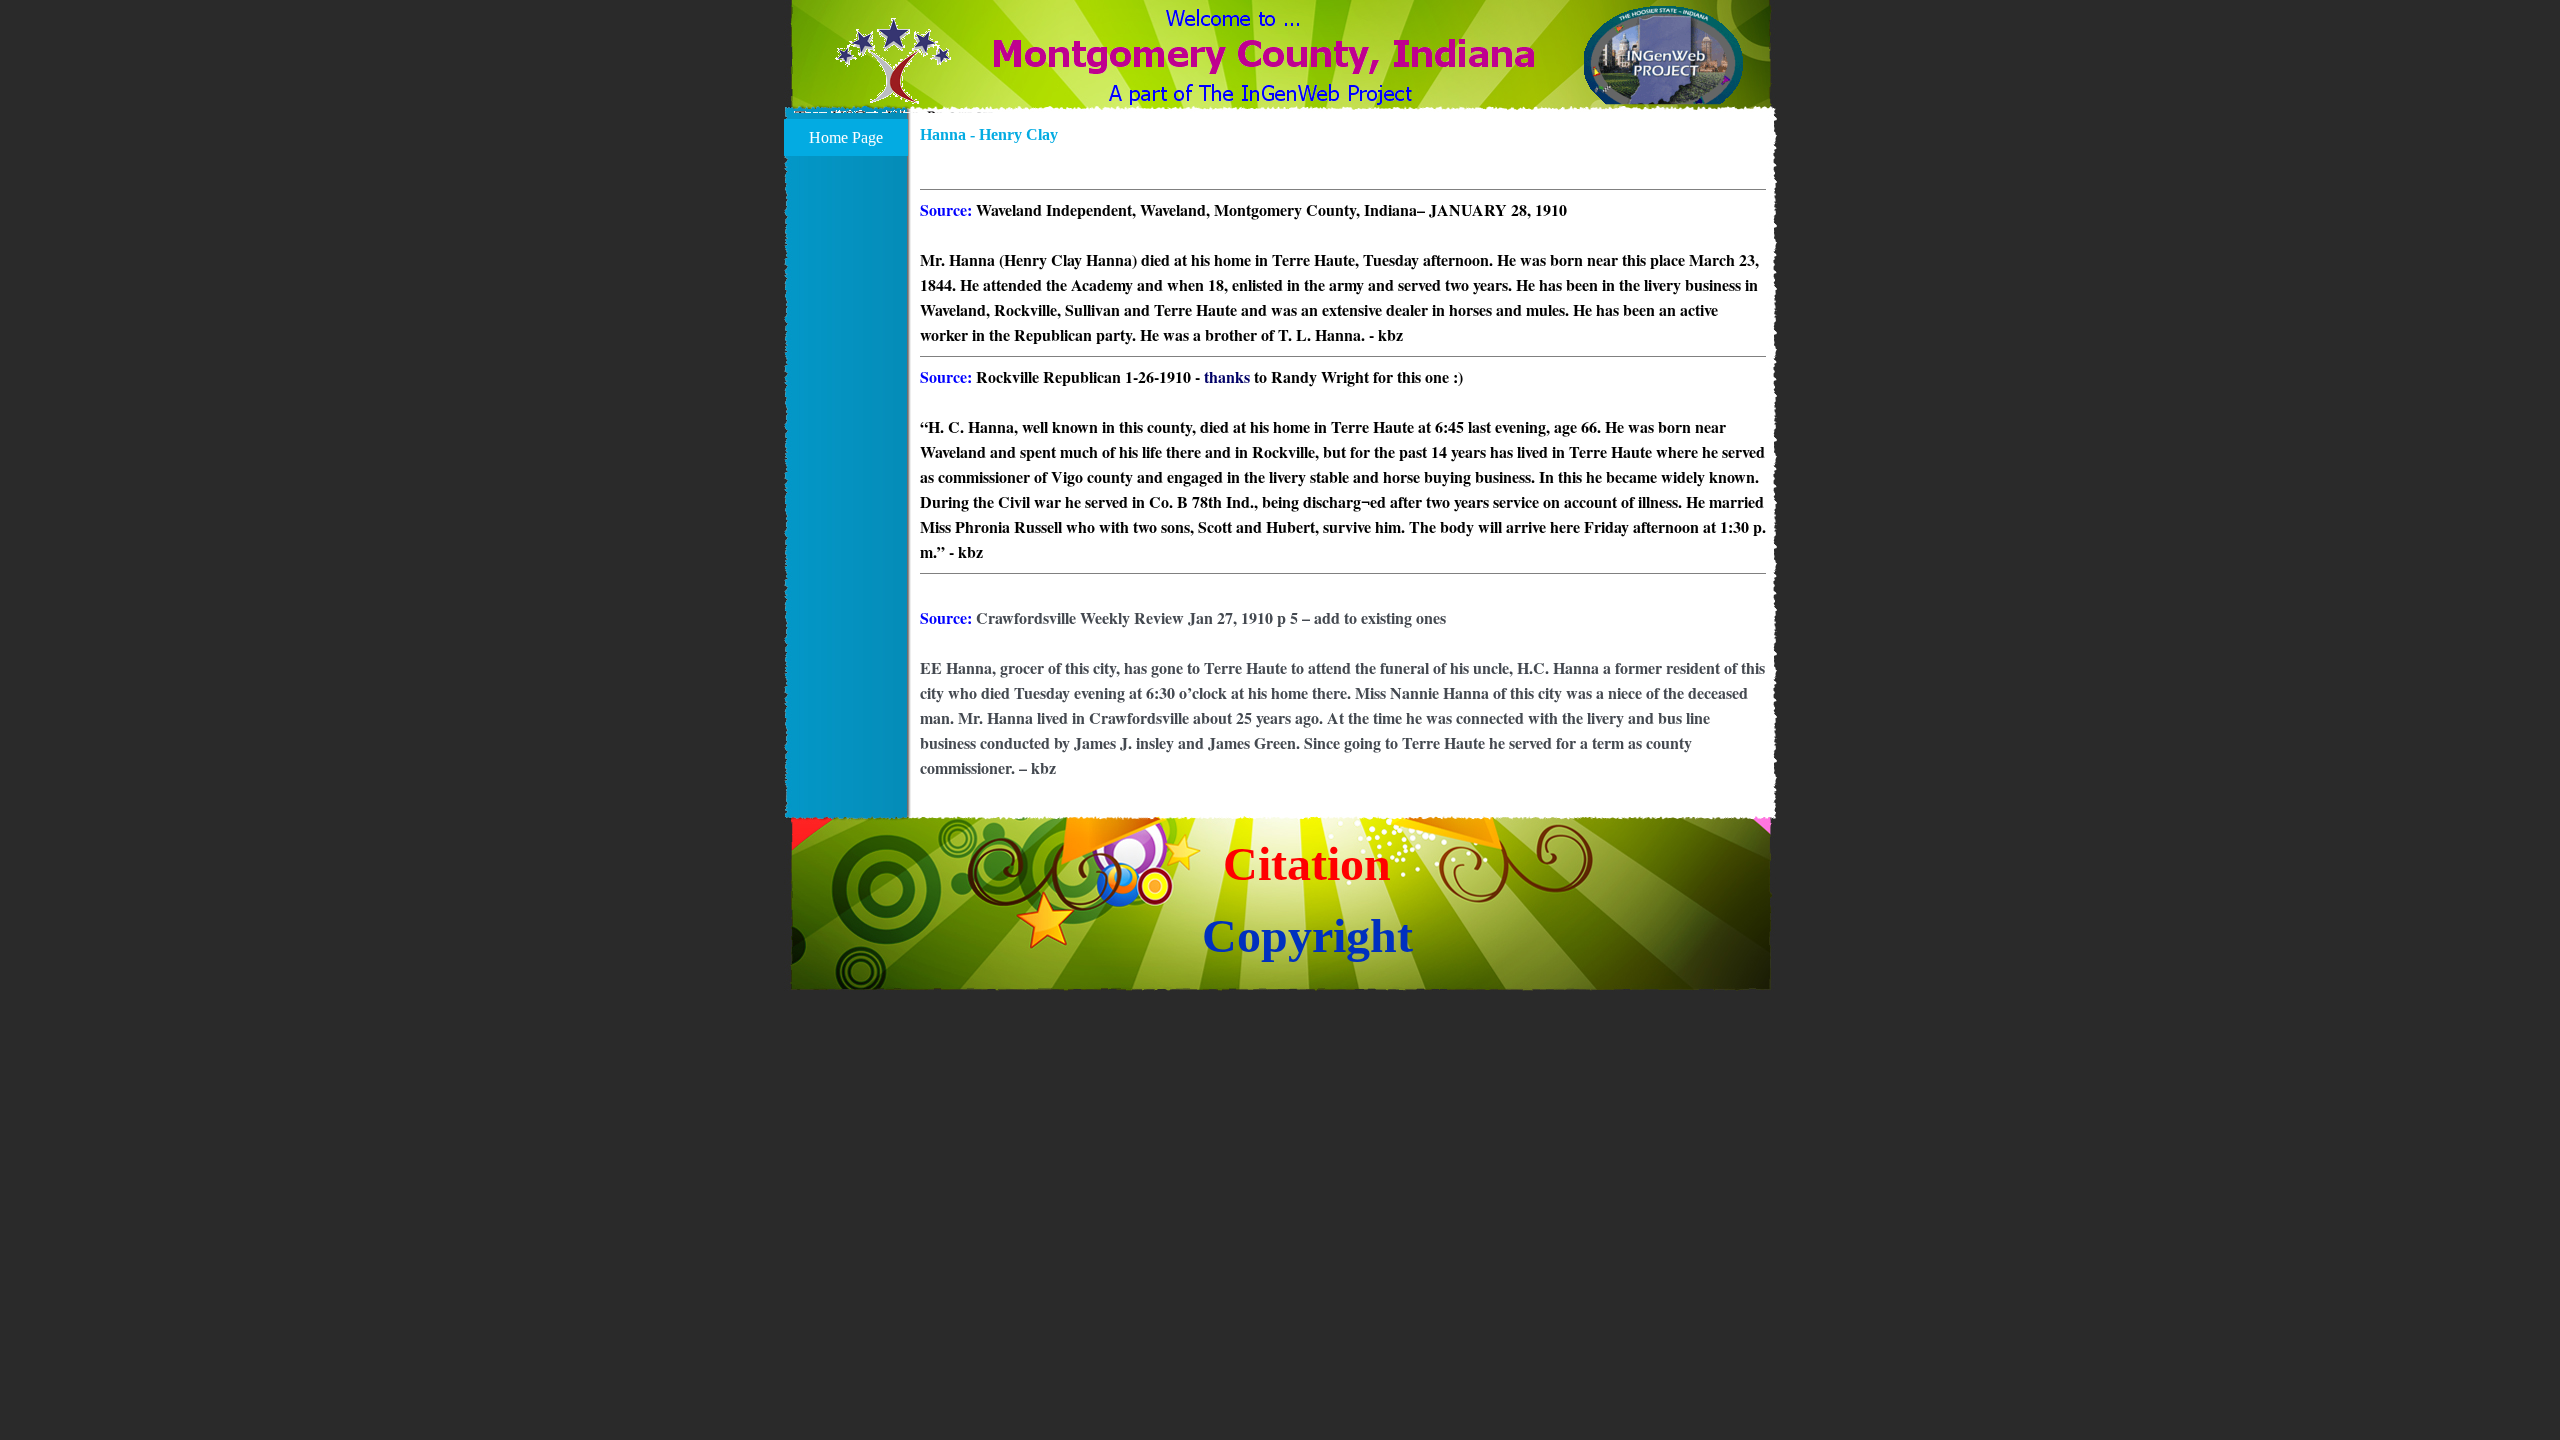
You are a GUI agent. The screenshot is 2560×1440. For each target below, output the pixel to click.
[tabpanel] (1343, 469)
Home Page (846, 137)
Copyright (1307, 935)
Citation (1307, 863)
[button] (893, 73)
